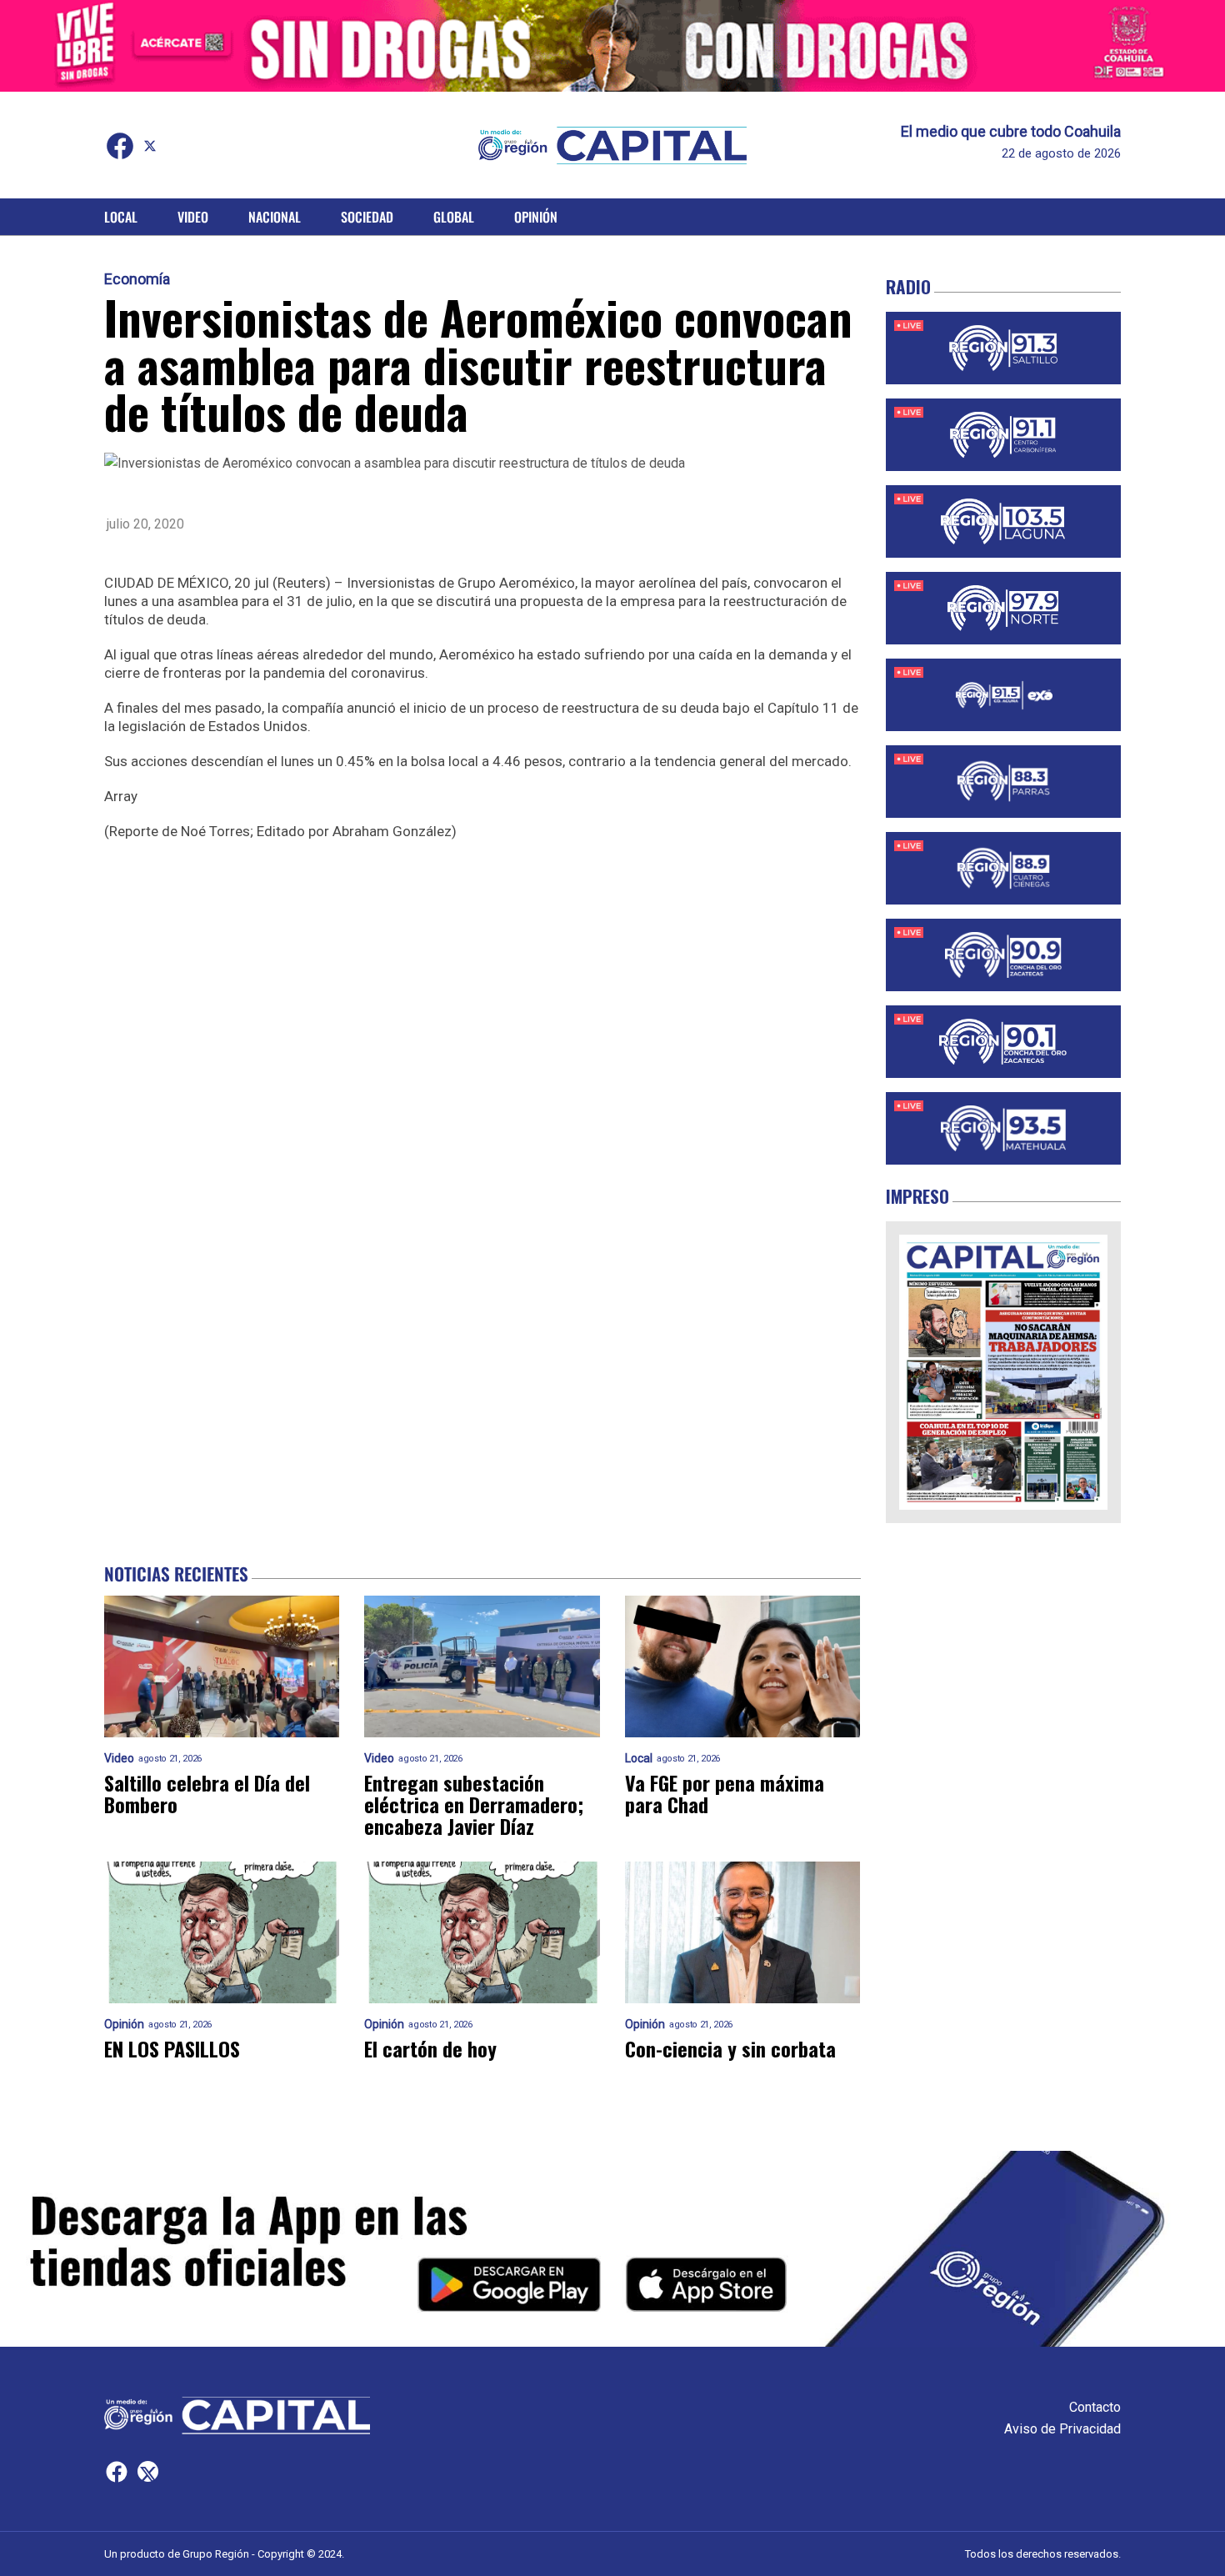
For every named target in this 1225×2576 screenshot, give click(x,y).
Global (454, 217)
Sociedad (367, 217)
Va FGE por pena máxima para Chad (725, 1793)
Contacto (1095, 2407)
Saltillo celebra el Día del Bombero (207, 1793)
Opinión (536, 217)
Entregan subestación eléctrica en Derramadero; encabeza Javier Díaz (474, 1804)
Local (121, 217)
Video (193, 217)
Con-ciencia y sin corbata (730, 2048)
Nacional (275, 217)
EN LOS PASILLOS (172, 2048)
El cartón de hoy (430, 2048)
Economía (137, 279)
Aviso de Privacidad (1062, 2429)
